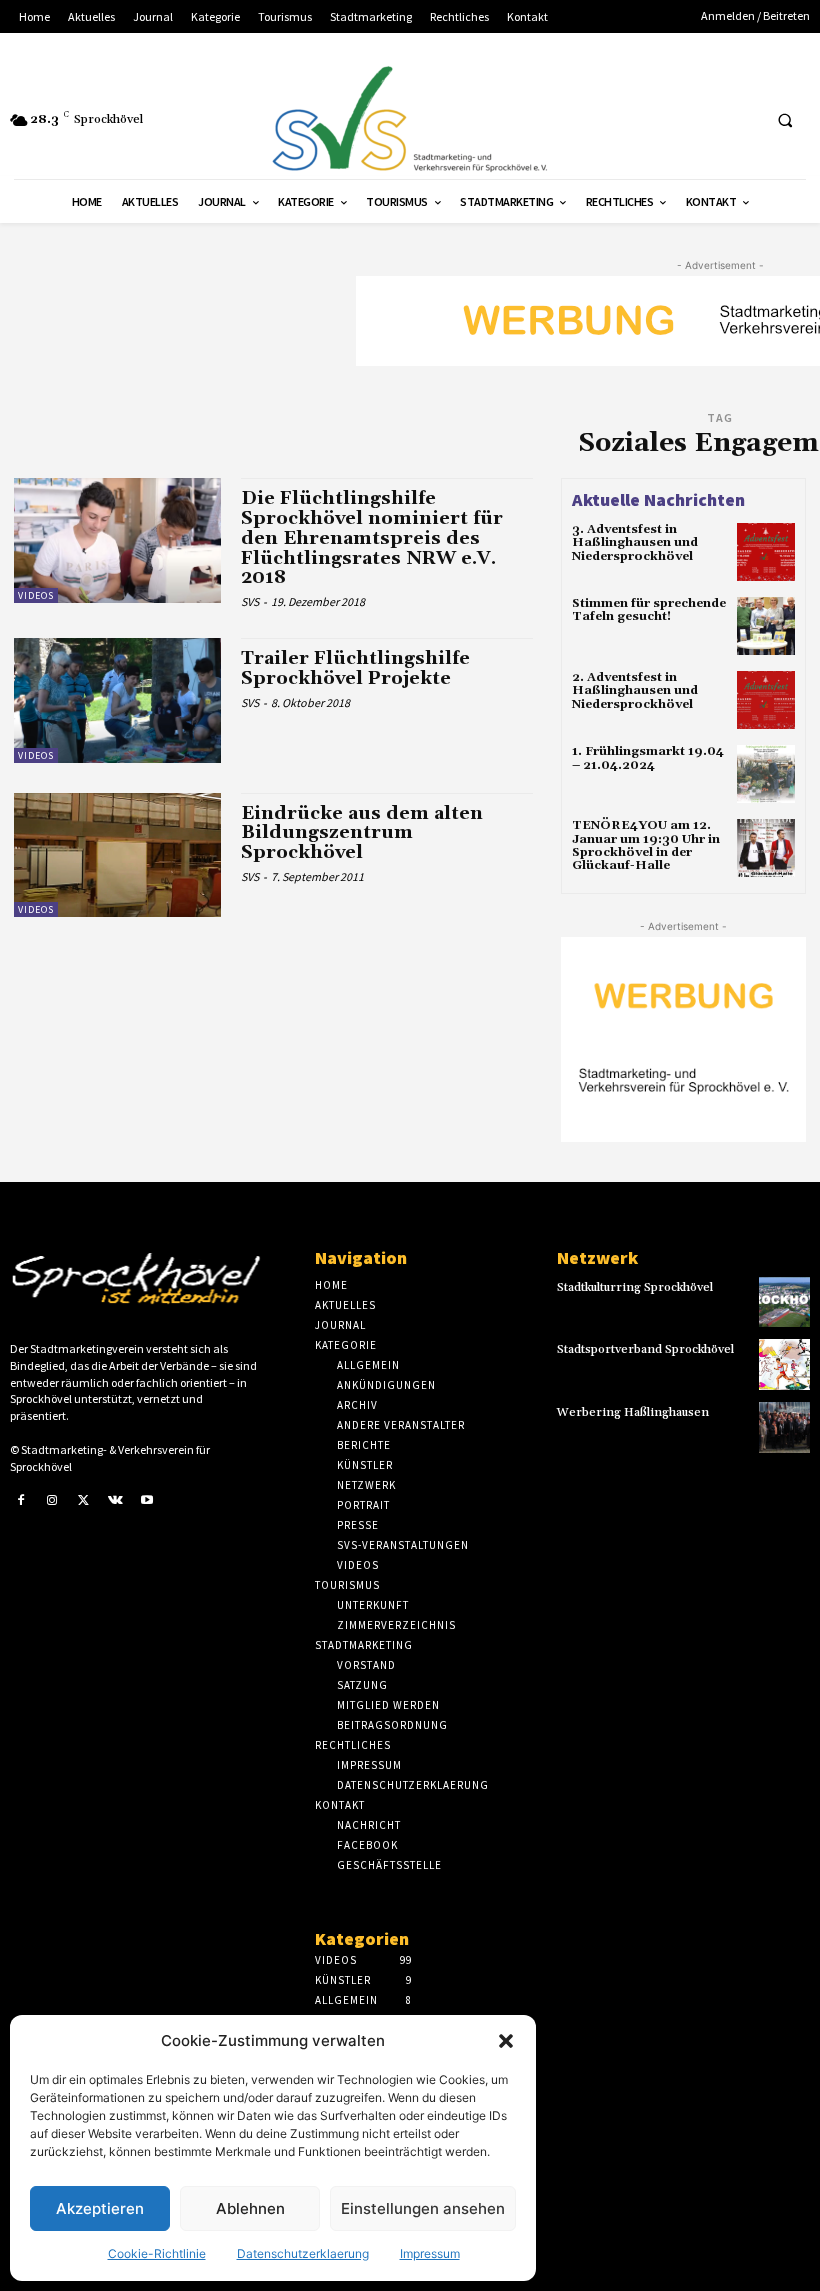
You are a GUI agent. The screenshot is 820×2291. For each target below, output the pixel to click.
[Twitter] (84, 1501)
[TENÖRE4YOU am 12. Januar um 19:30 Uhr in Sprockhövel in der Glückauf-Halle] (766, 848)
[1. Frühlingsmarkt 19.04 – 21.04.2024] (766, 774)
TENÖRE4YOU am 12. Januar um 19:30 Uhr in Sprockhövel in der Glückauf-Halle (646, 845)
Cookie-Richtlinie (157, 2253)
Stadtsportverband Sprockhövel (645, 1349)
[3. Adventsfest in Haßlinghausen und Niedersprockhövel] (766, 552)
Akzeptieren (100, 2208)
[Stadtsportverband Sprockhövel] (784, 1364)
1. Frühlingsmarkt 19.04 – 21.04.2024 (648, 758)
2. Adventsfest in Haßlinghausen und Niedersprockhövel (635, 690)
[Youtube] (147, 1501)
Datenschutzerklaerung (303, 2253)
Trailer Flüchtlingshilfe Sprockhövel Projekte (355, 668)
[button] (506, 2041)
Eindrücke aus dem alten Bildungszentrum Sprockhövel (362, 833)
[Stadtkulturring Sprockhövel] (784, 1302)
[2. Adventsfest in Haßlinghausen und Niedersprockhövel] (766, 700)
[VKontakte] (116, 1501)
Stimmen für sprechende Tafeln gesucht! (649, 610)
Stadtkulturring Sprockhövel (635, 1287)
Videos (36, 595)
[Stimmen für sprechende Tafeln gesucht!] (766, 626)
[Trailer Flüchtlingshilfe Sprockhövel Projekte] (117, 700)
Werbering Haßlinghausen (633, 1412)
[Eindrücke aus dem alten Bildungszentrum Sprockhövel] (117, 855)
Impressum (430, 2253)
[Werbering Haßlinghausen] (784, 1427)
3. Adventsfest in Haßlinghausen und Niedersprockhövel (635, 542)
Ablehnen (250, 2208)
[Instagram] (53, 1501)
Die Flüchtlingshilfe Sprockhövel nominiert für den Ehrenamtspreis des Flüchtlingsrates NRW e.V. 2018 (372, 538)
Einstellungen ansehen (423, 2208)
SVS (250, 601)
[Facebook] (21, 1501)
